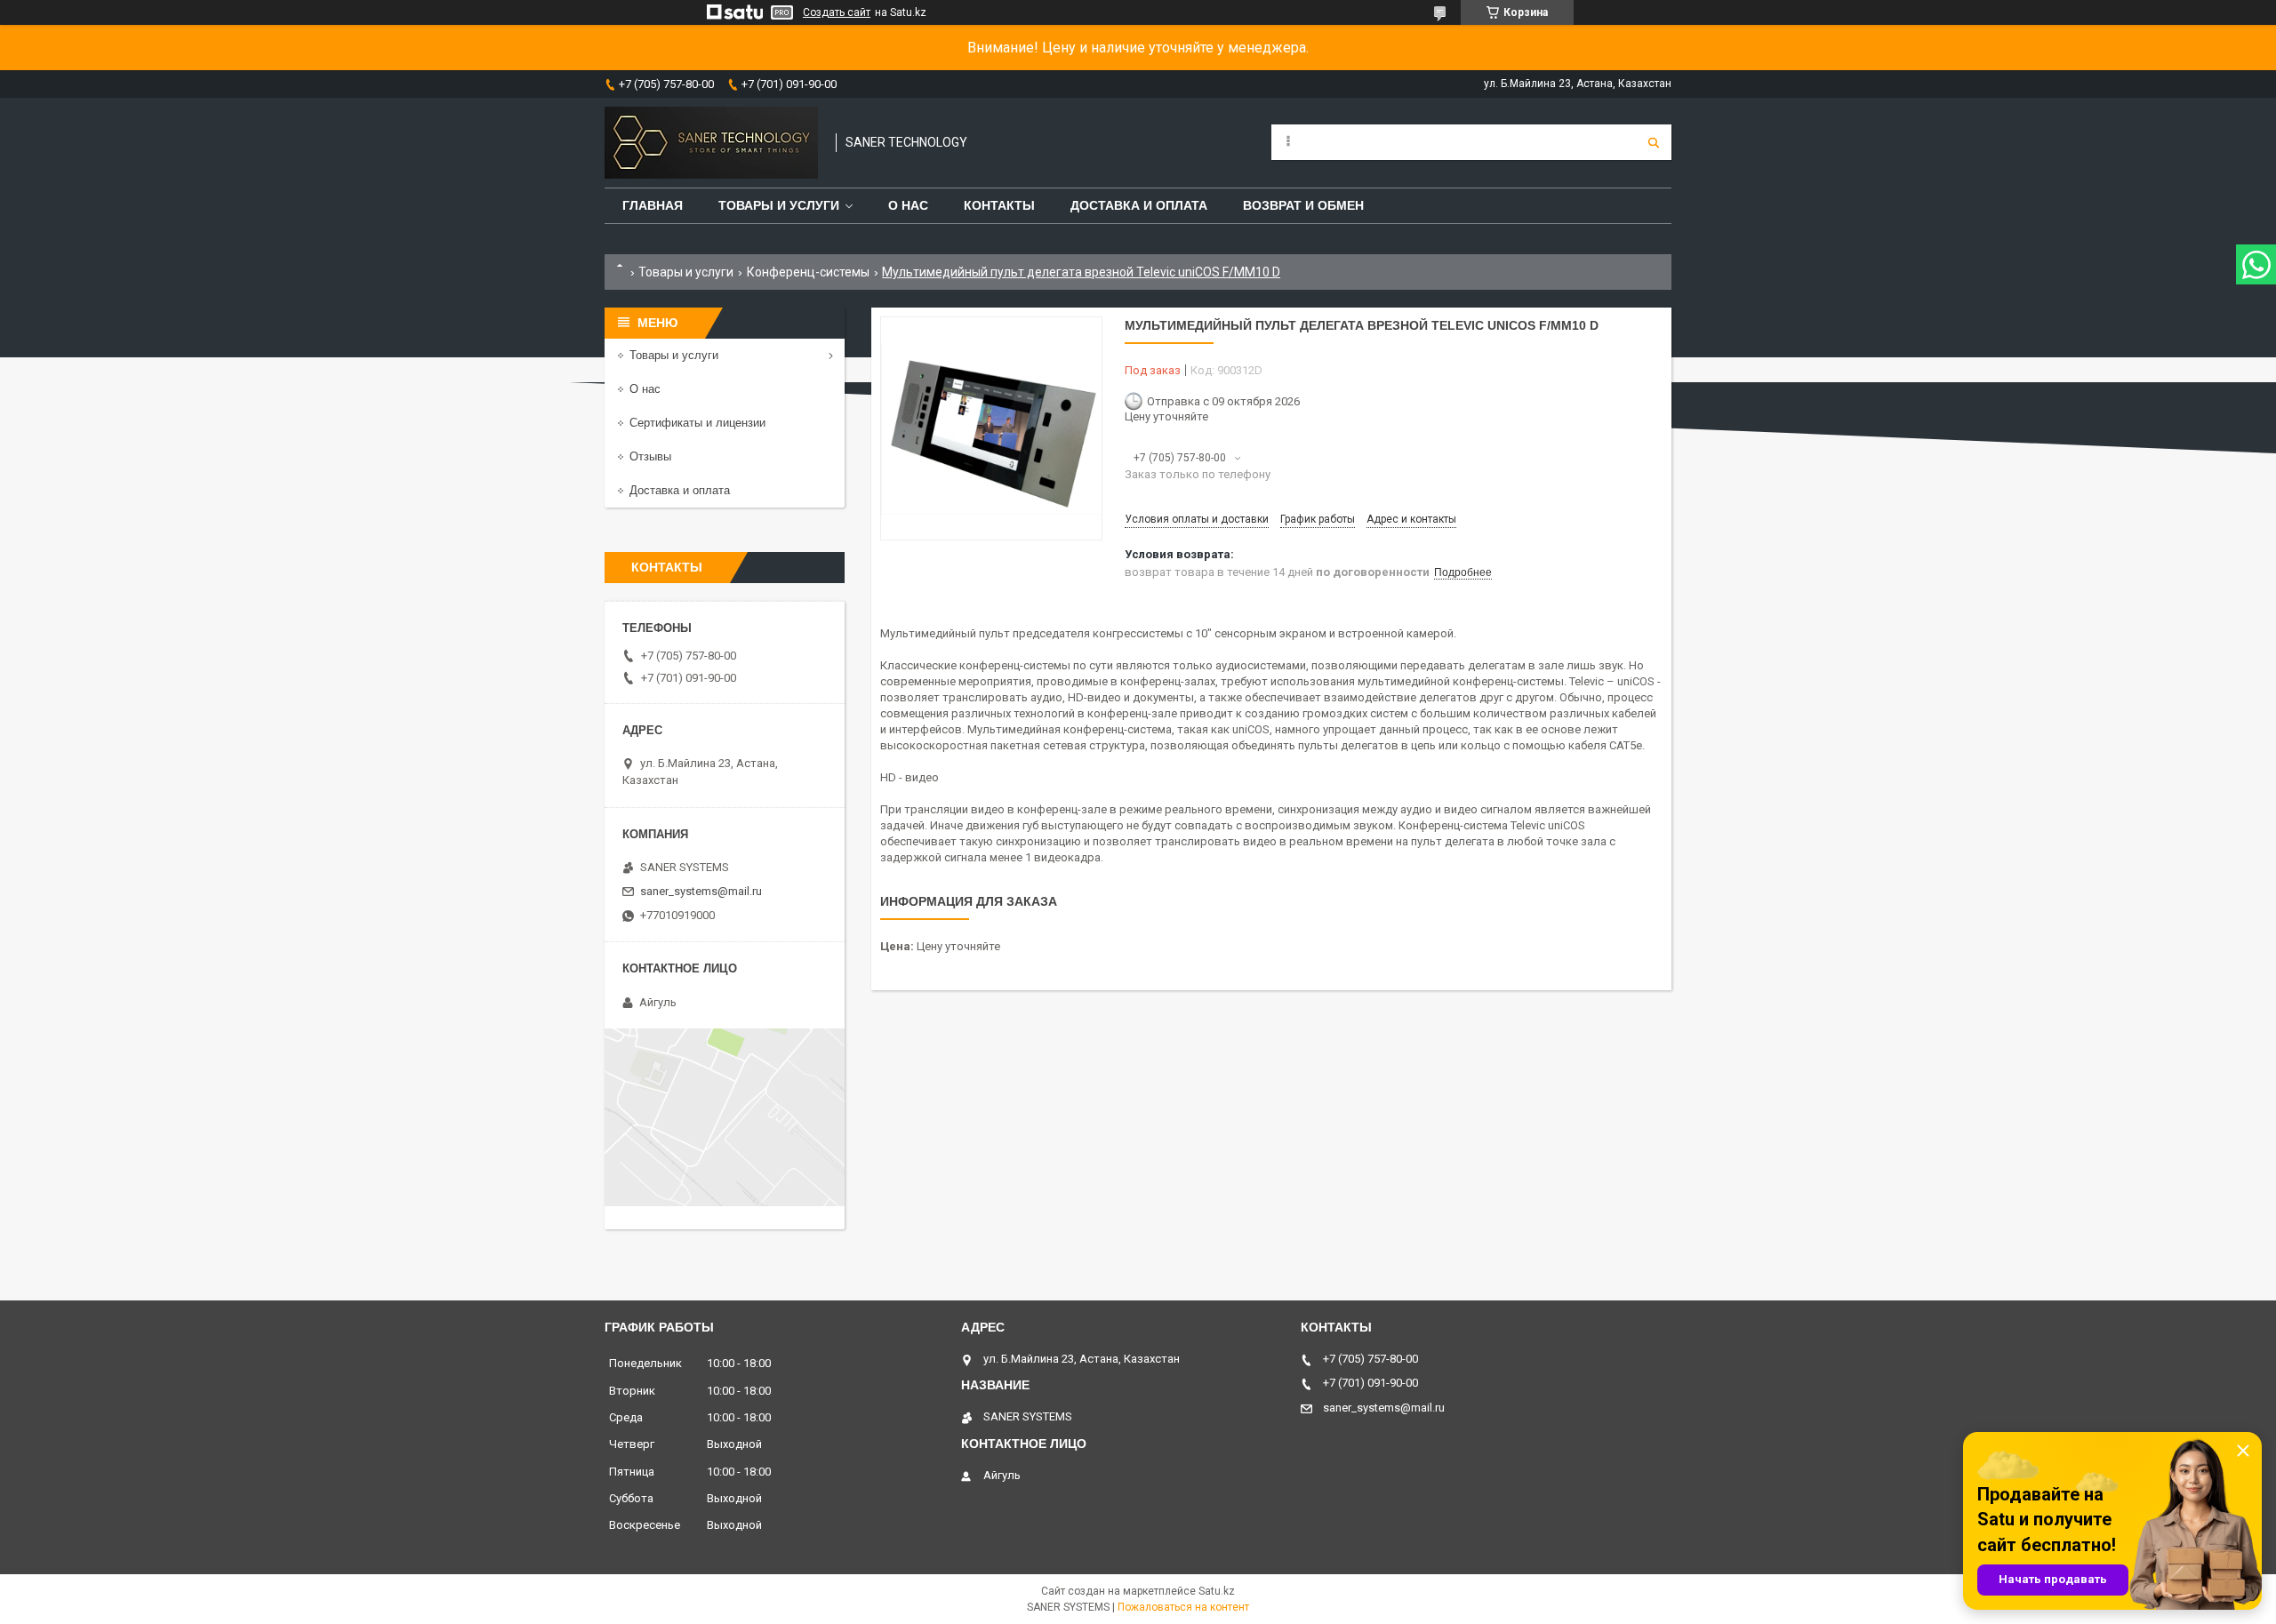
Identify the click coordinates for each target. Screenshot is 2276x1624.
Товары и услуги (779, 205)
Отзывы (650, 456)
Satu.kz (1217, 1591)
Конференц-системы (808, 272)
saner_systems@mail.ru (701, 891)
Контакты (999, 205)
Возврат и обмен (1303, 205)
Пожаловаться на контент (1183, 1607)
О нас (908, 205)
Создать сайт (837, 12)
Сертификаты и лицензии (697, 423)
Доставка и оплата (1139, 205)
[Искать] (1654, 142)
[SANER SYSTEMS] (711, 143)
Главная (653, 205)
